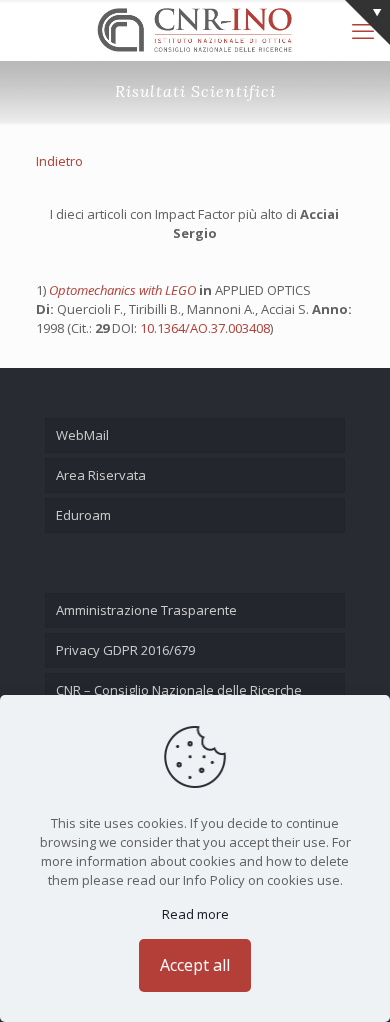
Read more (195, 914)
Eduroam (83, 515)
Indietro (59, 161)
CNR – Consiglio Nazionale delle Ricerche (179, 690)
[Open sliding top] (367, 22)
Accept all (195, 965)
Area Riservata (101, 475)
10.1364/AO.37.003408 (205, 328)
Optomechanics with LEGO (124, 290)
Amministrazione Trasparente (146, 610)
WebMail (82, 435)
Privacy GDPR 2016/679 (125, 650)
